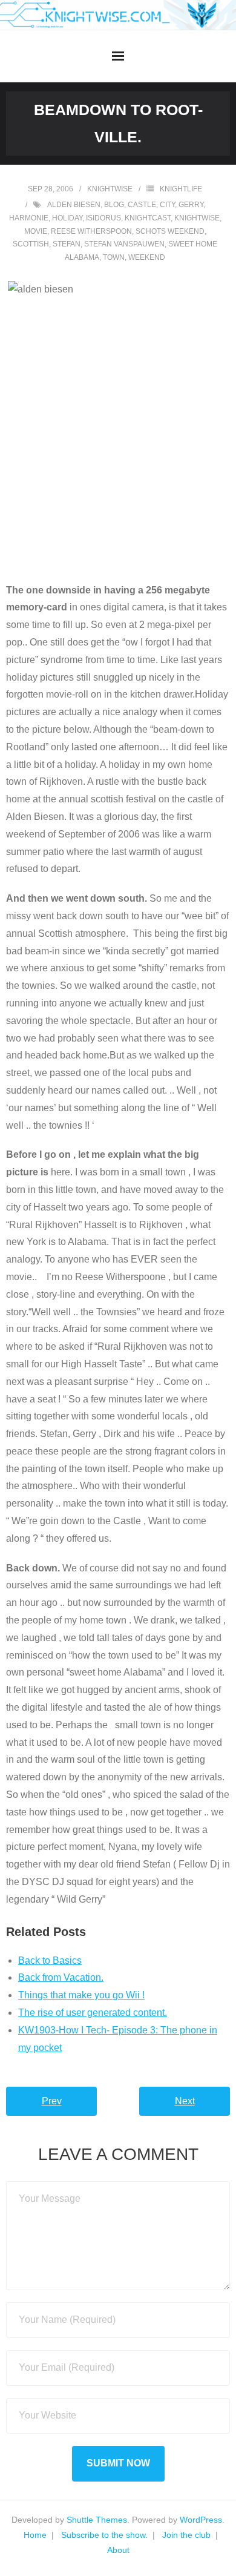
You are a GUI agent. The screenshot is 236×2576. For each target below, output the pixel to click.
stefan (67, 244)
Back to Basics (50, 1960)
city (167, 205)
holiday (67, 218)
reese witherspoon (91, 231)
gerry (191, 205)
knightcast (148, 218)
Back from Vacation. (61, 1977)
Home (35, 2535)
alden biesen (74, 205)
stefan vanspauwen (124, 244)
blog (114, 205)
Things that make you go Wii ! (81, 1995)
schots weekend (170, 231)
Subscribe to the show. (104, 2535)
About (118, 2550)
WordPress (201, 2520)
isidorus (103, 218)
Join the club (186, 2535)
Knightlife (181, 189)
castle (142, 205)
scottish (31, 244)
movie (36, 231)
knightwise (110, 189)
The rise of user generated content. (93, 2013)
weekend (147, 257)
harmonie (29, 218)
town (114, 257)
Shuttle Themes (97, 2520)
